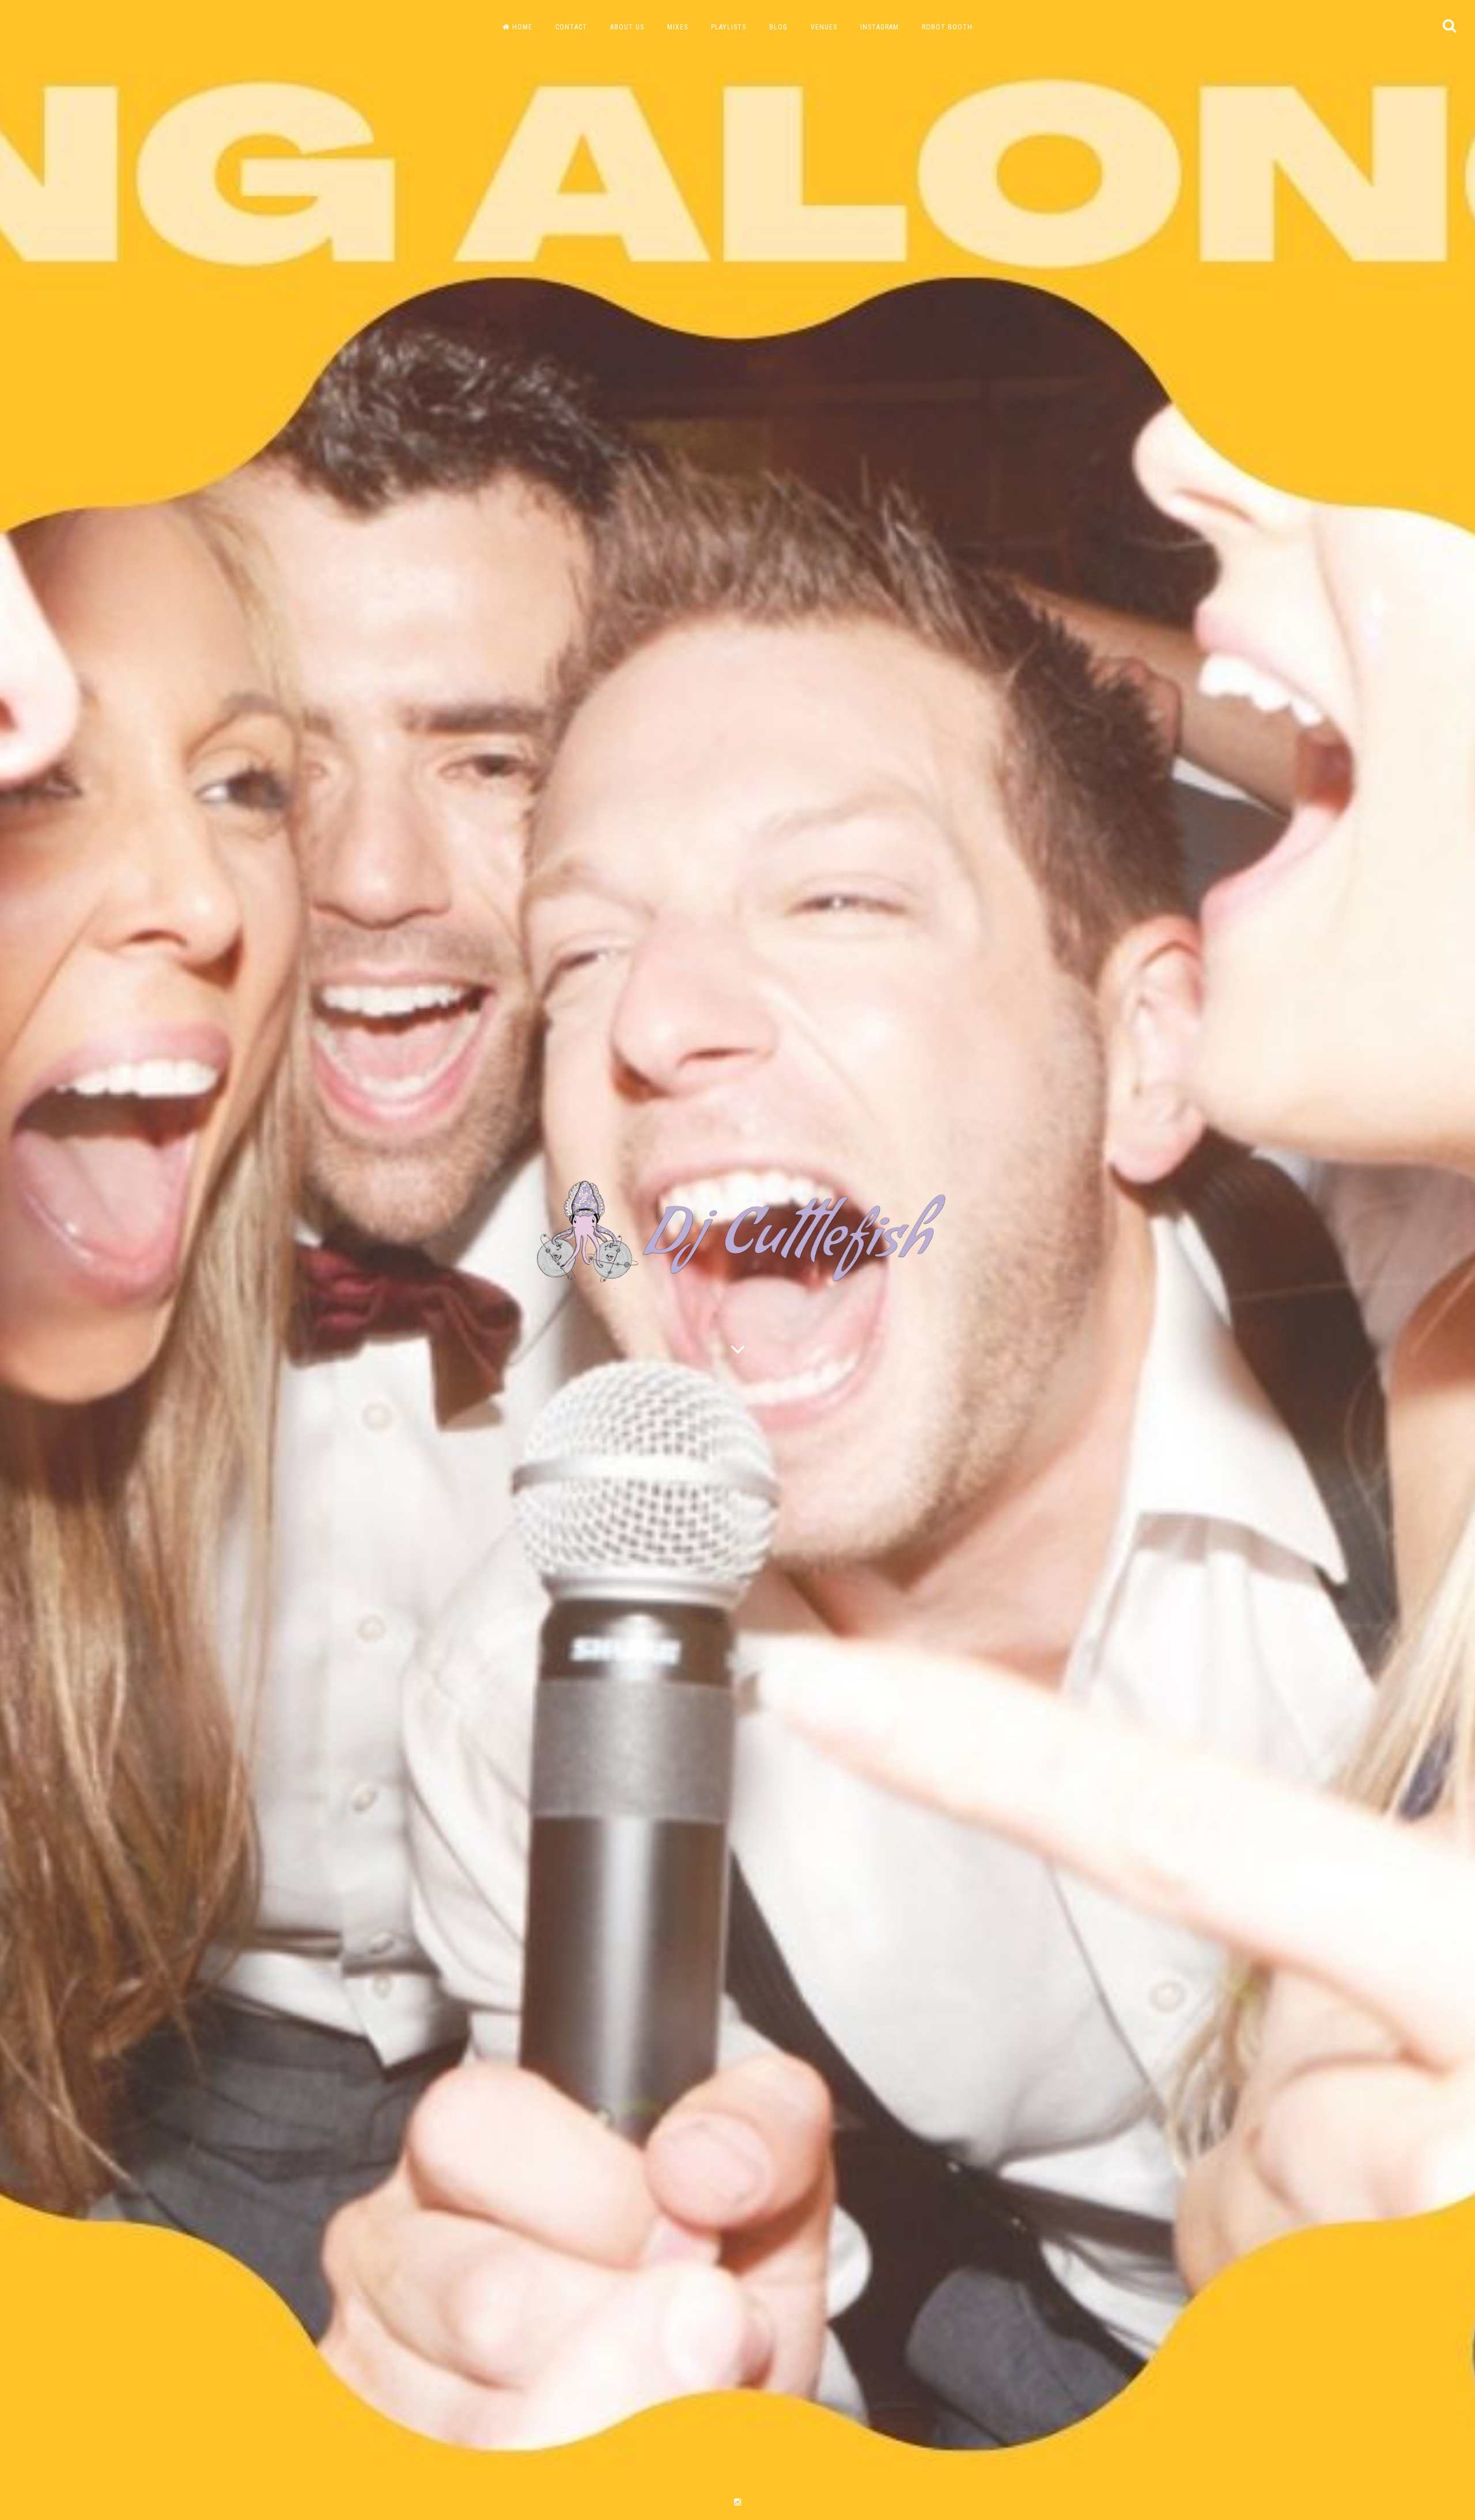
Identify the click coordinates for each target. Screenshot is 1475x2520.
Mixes (678, 27)
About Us (627, 27)
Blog (778, 27)
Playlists (729, 27)
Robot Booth (947, 27)
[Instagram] (737, 2502)
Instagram (880, 27)
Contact (571, 27)
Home (522, 27)
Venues (824, 27)
